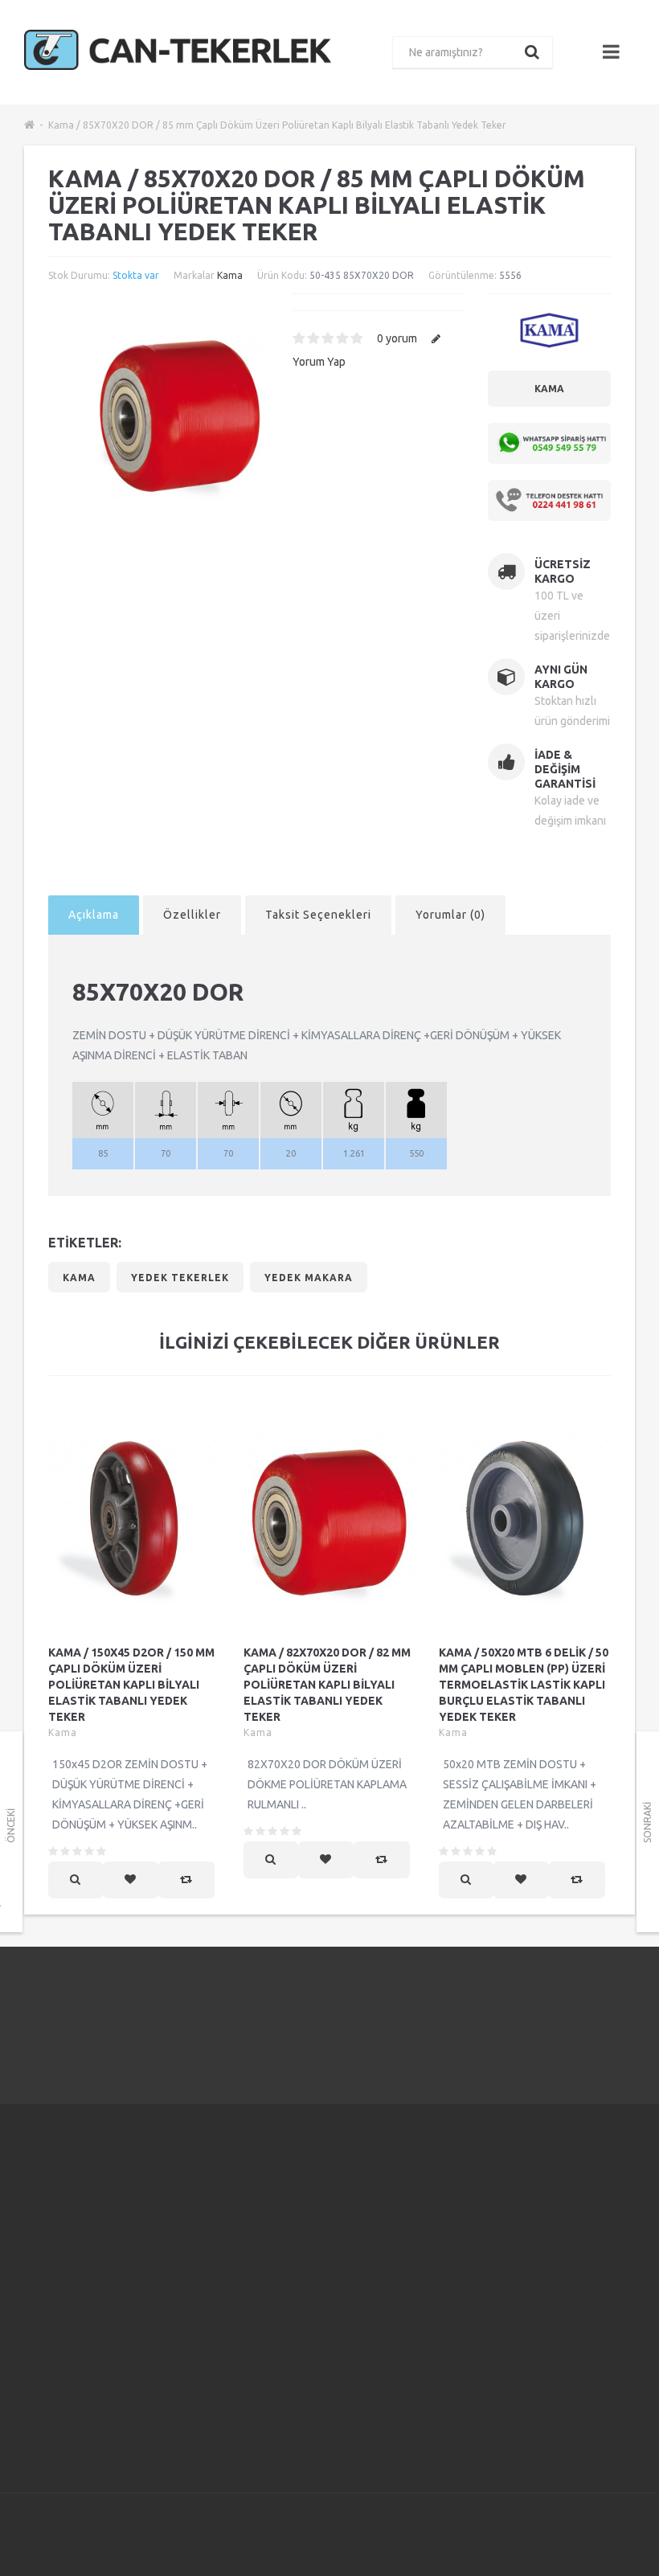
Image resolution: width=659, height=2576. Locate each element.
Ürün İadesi (317, 2251)
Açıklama (94, 915)
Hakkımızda (211, 2197)
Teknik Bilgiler (219, 2438)
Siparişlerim (317, 2271)
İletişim (306, 2211)
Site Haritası (424, 2277)
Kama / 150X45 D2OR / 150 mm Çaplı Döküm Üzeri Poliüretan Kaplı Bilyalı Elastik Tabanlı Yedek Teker (131, 1685)
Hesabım (310, 2231)
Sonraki (647, 1822)
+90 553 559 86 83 (93, 2255)
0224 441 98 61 (551, 2015)
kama (79, 1278)
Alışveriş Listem (327, 2291)
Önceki (11, 1826)
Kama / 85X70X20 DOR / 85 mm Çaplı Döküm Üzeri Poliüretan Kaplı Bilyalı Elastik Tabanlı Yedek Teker (277, 125)
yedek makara (309, 1278)
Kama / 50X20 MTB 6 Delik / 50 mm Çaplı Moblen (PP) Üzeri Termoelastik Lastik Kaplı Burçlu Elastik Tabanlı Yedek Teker (524, 1685)
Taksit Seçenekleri (318, 915)
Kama (230, 275)
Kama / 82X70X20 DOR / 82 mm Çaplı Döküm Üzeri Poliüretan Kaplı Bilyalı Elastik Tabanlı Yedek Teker (327, 1685)
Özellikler (192, 915)
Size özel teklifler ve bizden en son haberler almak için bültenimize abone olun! (559, 2227)
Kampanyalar (426, 2217)
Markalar (416, 2197)
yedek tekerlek (180, 1278)
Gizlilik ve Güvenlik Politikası (207, 2277)
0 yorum (397, 338)
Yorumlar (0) (450, 915)
